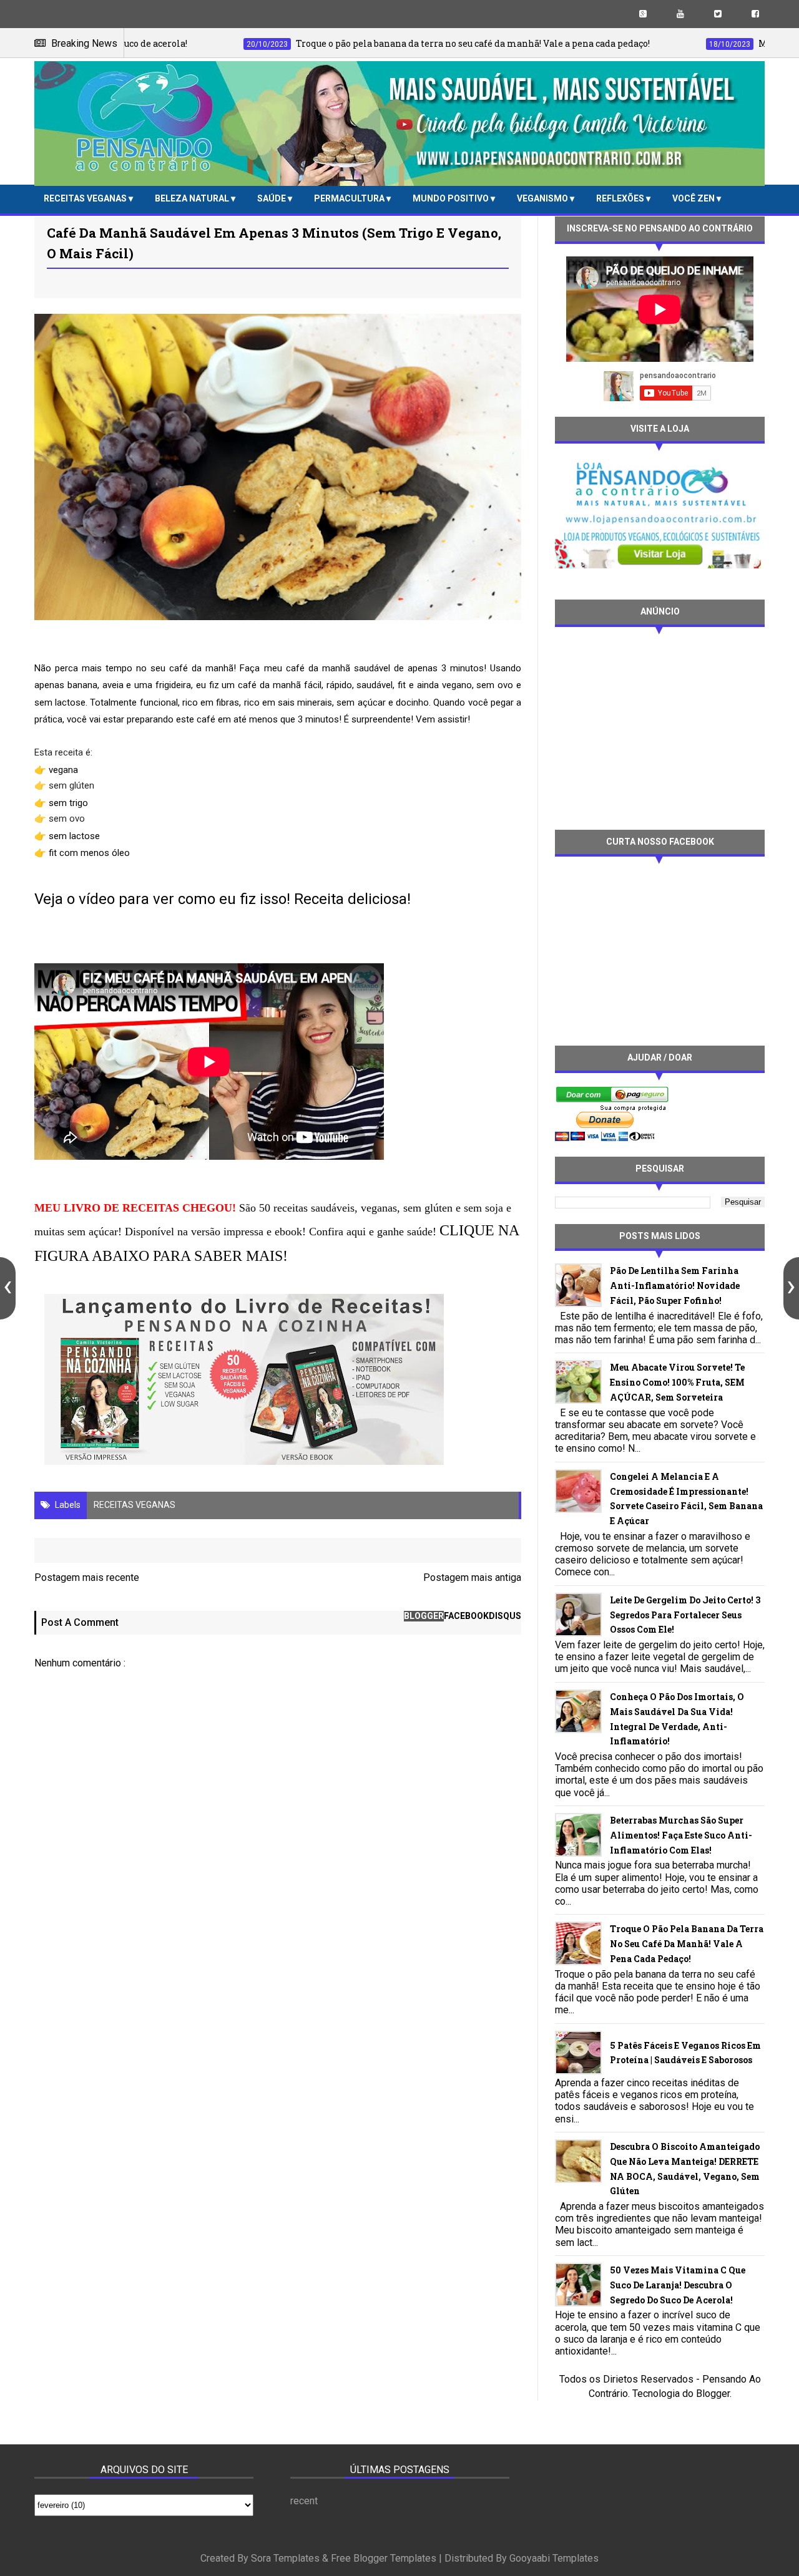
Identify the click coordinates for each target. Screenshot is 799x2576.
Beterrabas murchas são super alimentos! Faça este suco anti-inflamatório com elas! (681, 1835)
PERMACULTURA (350, 198)
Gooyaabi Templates (554, 2558)
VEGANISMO (543, 198)
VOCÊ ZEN (694, 198)
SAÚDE (272, 198)
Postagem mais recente (87, 1577)
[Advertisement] (660, 727)
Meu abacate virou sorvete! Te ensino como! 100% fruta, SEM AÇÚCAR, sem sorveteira (677, 1382)
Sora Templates (285, 2558)
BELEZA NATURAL (193, 198)
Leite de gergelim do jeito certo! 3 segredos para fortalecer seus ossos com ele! (685, 1615)
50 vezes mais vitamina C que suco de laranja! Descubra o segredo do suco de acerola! (678, 2285)
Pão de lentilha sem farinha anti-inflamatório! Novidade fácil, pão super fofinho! (675, 1286)
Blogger (713, 2394)
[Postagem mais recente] (8, 1288)
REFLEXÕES (621, 198)
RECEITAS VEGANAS (86, 198)
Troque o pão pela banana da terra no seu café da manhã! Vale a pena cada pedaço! (687, 1944)
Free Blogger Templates (384, 2558)
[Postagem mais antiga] (791, 1288)
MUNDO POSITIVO (452, 198)
